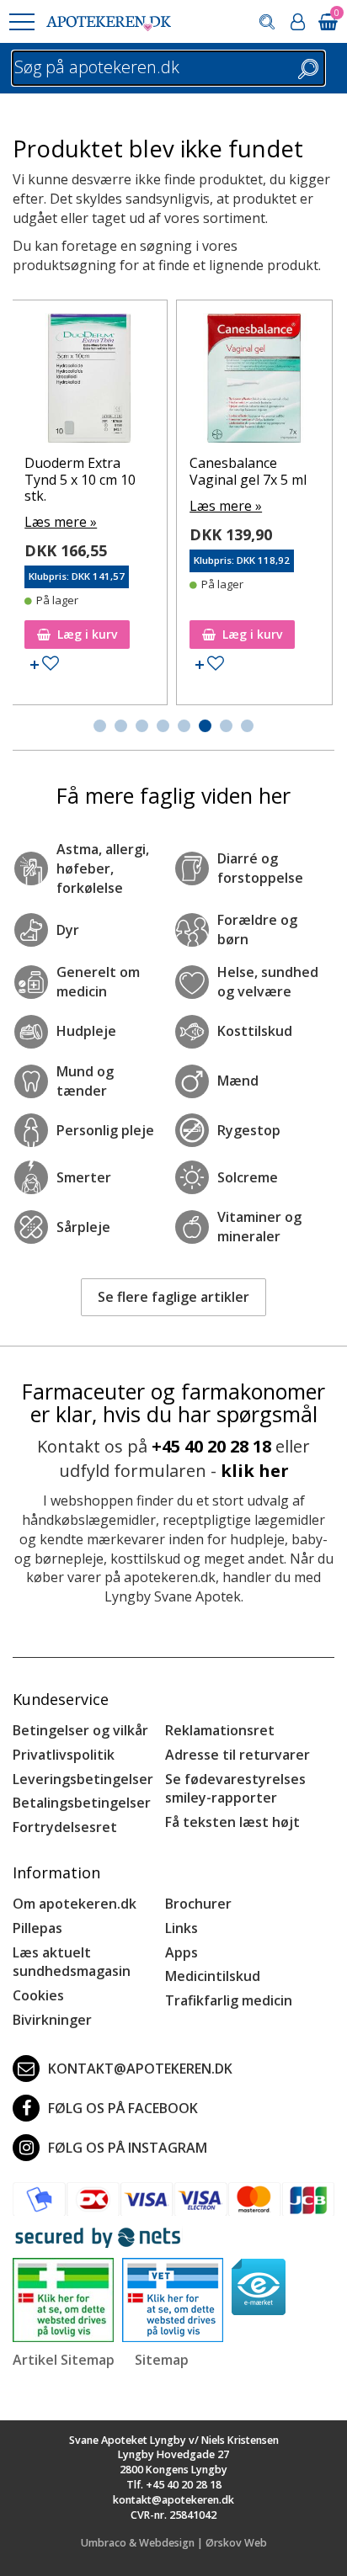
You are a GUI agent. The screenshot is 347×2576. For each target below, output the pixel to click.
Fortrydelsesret (65, 1827)
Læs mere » (61, 522)
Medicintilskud (213, 1976)
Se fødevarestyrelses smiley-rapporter (235, 1789)
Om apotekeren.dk (75, 1904)
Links (182, 1928)
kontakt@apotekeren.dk (140, 2069)
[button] (21, 22)
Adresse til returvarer (238, 1755)
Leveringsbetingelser (83, 1779)
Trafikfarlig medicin (229, 2000)
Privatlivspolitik (64, 1755)
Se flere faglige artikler (173, 1297)
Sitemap (162, 2360)
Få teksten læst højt (232, 1822)
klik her (255, 1471)
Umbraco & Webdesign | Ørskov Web (174, 2543)
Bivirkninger (52, 2020)
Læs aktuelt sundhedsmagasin (72, 1962)
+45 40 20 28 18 (211, 1446)
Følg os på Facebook (123, 2108)
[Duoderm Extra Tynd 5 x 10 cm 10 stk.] (89, 382)
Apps (182, 1952)
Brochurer (198, 1904)
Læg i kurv (87, 634)
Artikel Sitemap (64, 2360)
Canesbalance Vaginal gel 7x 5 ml (248, 471)
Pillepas (37, 1928)
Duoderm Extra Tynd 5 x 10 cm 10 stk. (80, 479)
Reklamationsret (220, 1730)
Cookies (38, 1995)
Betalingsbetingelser (82, 1803)
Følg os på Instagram (128, 2148)
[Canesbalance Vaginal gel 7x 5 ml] (254, 382)
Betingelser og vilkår (80, 1730)
